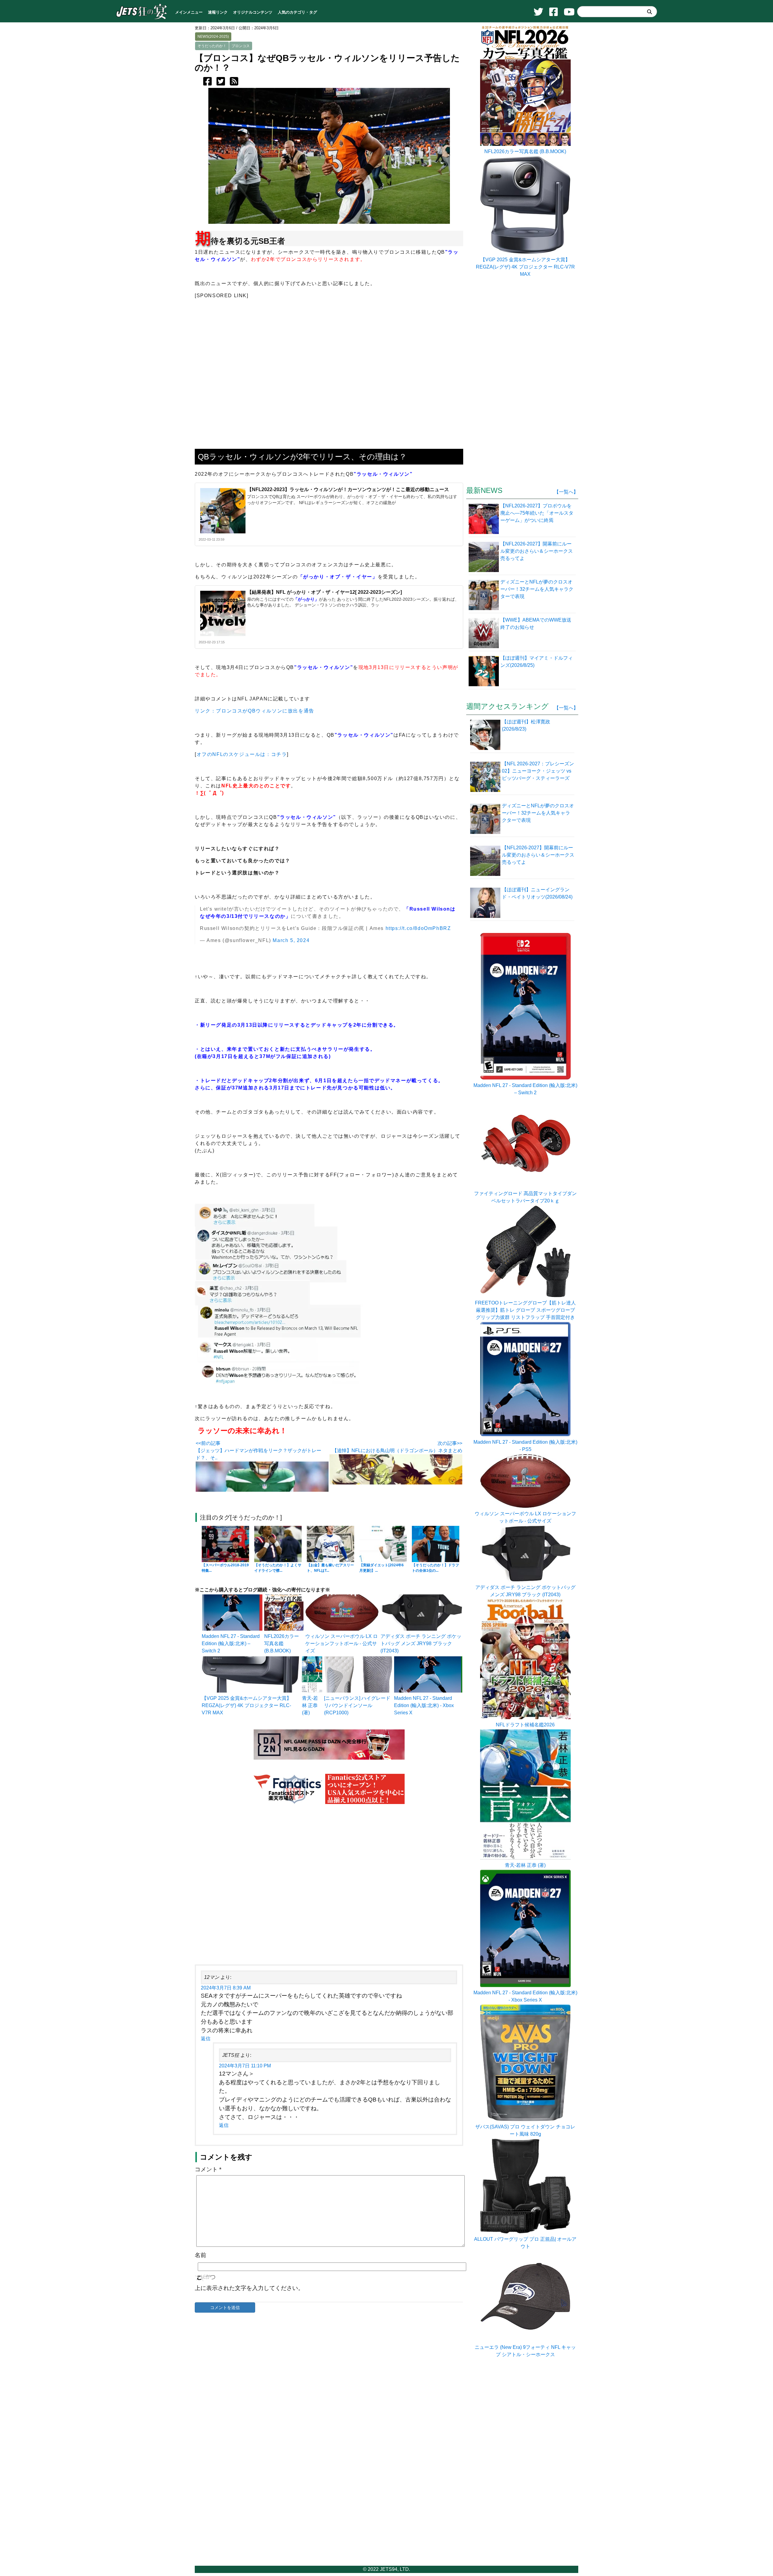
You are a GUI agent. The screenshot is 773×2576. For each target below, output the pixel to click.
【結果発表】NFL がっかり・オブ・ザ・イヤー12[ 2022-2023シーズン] (324, 592)
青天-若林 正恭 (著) (310, 1705)
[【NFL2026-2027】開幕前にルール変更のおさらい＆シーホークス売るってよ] (484, 556)
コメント (208, 2169)
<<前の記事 (208, 1443)
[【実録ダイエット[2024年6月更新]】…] (383, 1544)
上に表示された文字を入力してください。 (249, 2288)
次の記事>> (450, 1443)
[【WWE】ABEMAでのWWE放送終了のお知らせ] (484, 632)
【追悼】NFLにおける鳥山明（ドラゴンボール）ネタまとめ (397, 1450)
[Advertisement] (329, 1885)
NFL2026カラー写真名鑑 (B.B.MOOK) (282, 1643)
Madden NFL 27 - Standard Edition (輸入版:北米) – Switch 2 (231, 1643)
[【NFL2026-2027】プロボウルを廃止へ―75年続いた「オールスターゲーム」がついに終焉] (484, 518)
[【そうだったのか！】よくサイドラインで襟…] (278, 1544)
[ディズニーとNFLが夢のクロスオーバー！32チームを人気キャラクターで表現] (484, 594)
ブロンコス (241, 46)
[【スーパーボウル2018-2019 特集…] (225, 1544)
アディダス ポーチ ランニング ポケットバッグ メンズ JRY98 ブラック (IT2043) (421, 1643)
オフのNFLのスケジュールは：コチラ (242, 754)
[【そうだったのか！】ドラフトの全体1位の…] (436, 1544)
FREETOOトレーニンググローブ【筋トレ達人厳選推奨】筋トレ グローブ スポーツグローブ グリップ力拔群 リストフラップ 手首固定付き (525, 1310)
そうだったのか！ (212, 46)
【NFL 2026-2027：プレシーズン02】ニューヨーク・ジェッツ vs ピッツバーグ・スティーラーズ (538, 771)
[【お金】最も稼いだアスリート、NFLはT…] (330, 1544)
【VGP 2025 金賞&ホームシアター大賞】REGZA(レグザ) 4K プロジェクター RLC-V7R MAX (247, 1705)
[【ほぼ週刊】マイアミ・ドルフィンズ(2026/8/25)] (484, 671)
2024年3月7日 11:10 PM (245, 2066)
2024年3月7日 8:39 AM (226, 1988)
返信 (206, 2039)
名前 (200, 2255)
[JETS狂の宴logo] (142, 19)
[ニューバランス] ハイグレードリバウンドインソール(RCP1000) (357, 1705)
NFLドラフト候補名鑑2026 (525, 1725)
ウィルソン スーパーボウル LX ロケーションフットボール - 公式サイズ (342, 1643)
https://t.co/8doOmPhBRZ (418, 928)
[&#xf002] (650, 12)
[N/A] (525, 2340)
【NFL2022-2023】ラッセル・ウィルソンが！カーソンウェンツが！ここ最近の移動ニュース (348, 489)
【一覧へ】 (566, 492)
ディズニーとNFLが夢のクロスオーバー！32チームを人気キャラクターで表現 (538, 813)
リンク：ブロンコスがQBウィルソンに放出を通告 (255, 711)
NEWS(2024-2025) (213, 37)
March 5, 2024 (291, 940)
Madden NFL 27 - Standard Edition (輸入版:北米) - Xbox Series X (424, 1705)
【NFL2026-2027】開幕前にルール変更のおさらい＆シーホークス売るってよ (538, 855)
